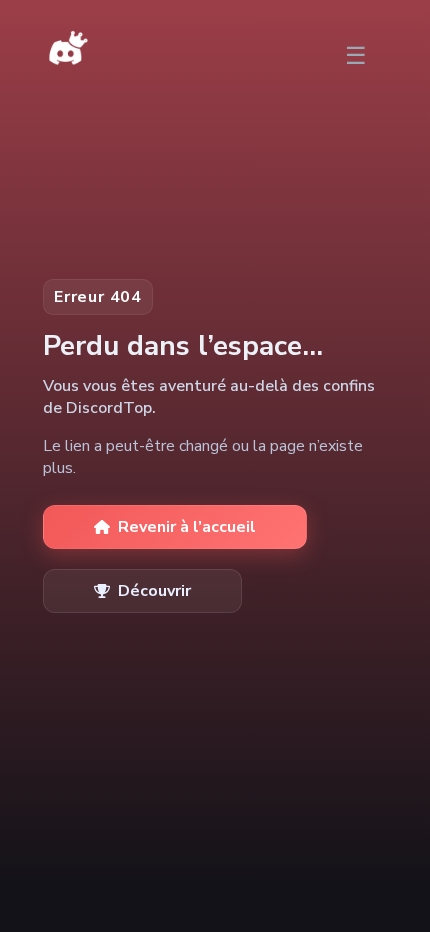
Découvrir (154, 591)
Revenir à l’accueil (187, 527)
